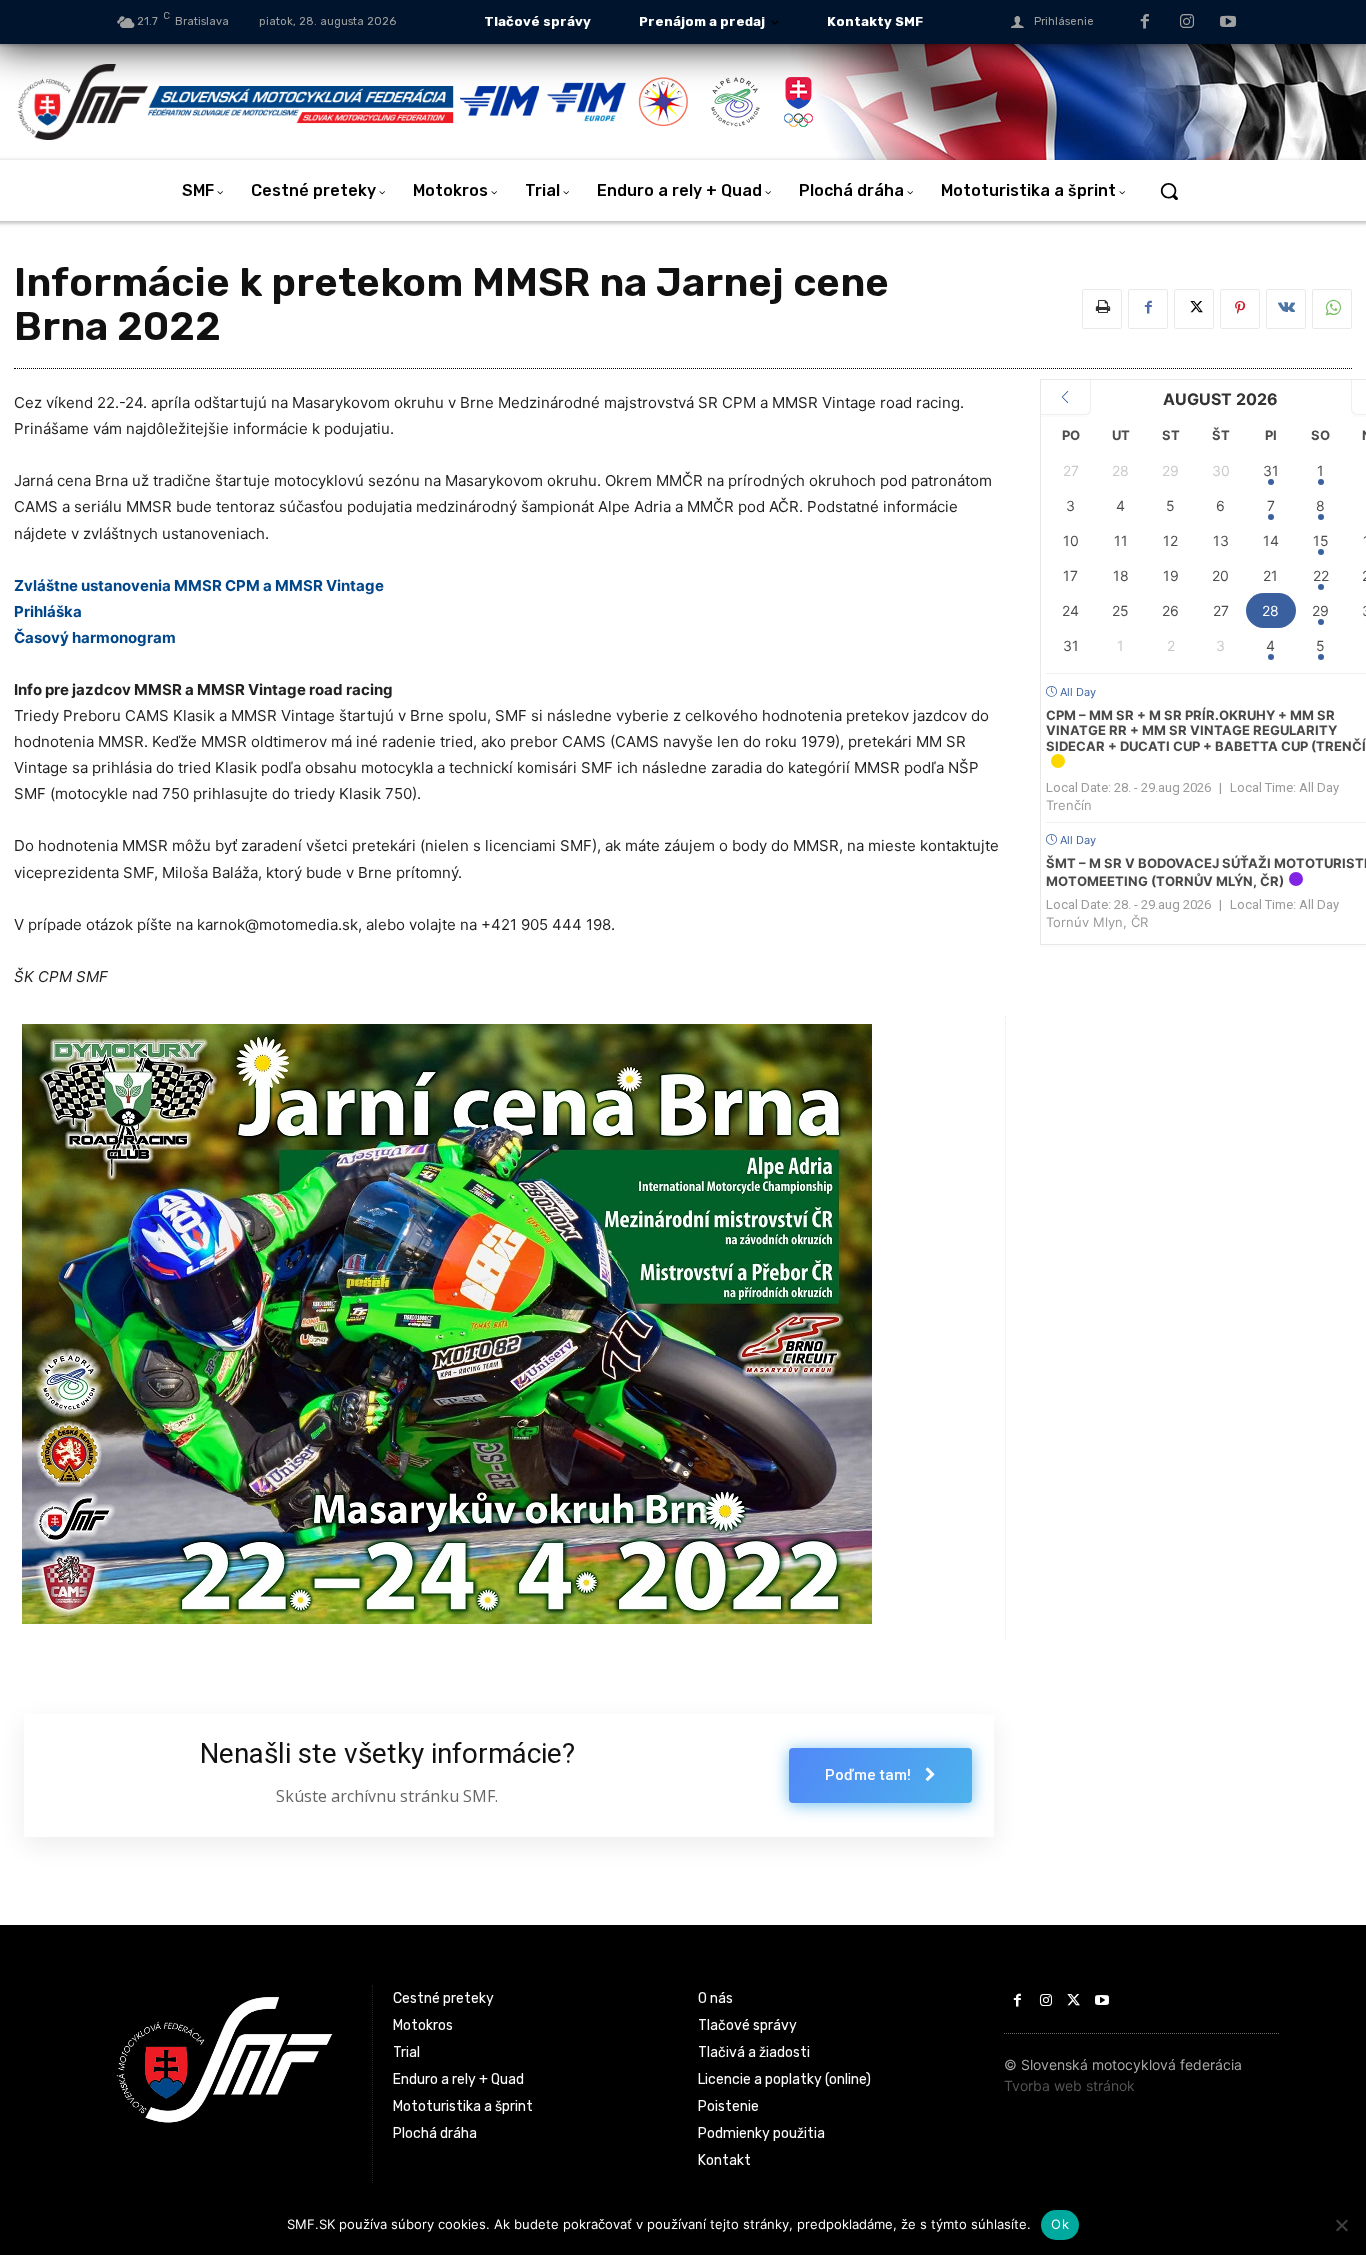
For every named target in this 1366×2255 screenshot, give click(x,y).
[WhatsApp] (1332, 309)
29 (1320, 610)
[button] (1169, 191)
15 (1321, 540)
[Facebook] (1145, 23)
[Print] (1102, 309)
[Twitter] (1194, 309)
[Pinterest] (1240, 309)
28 (1270, 610)
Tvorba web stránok (1069, 2085)
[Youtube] (1228, 23)
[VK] (1286, 309)
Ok (1060, 2224)
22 (1321, 575)
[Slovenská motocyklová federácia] (237, 102)
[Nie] (1341, 2225)
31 (1271, 470)
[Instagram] (1187, 23)
